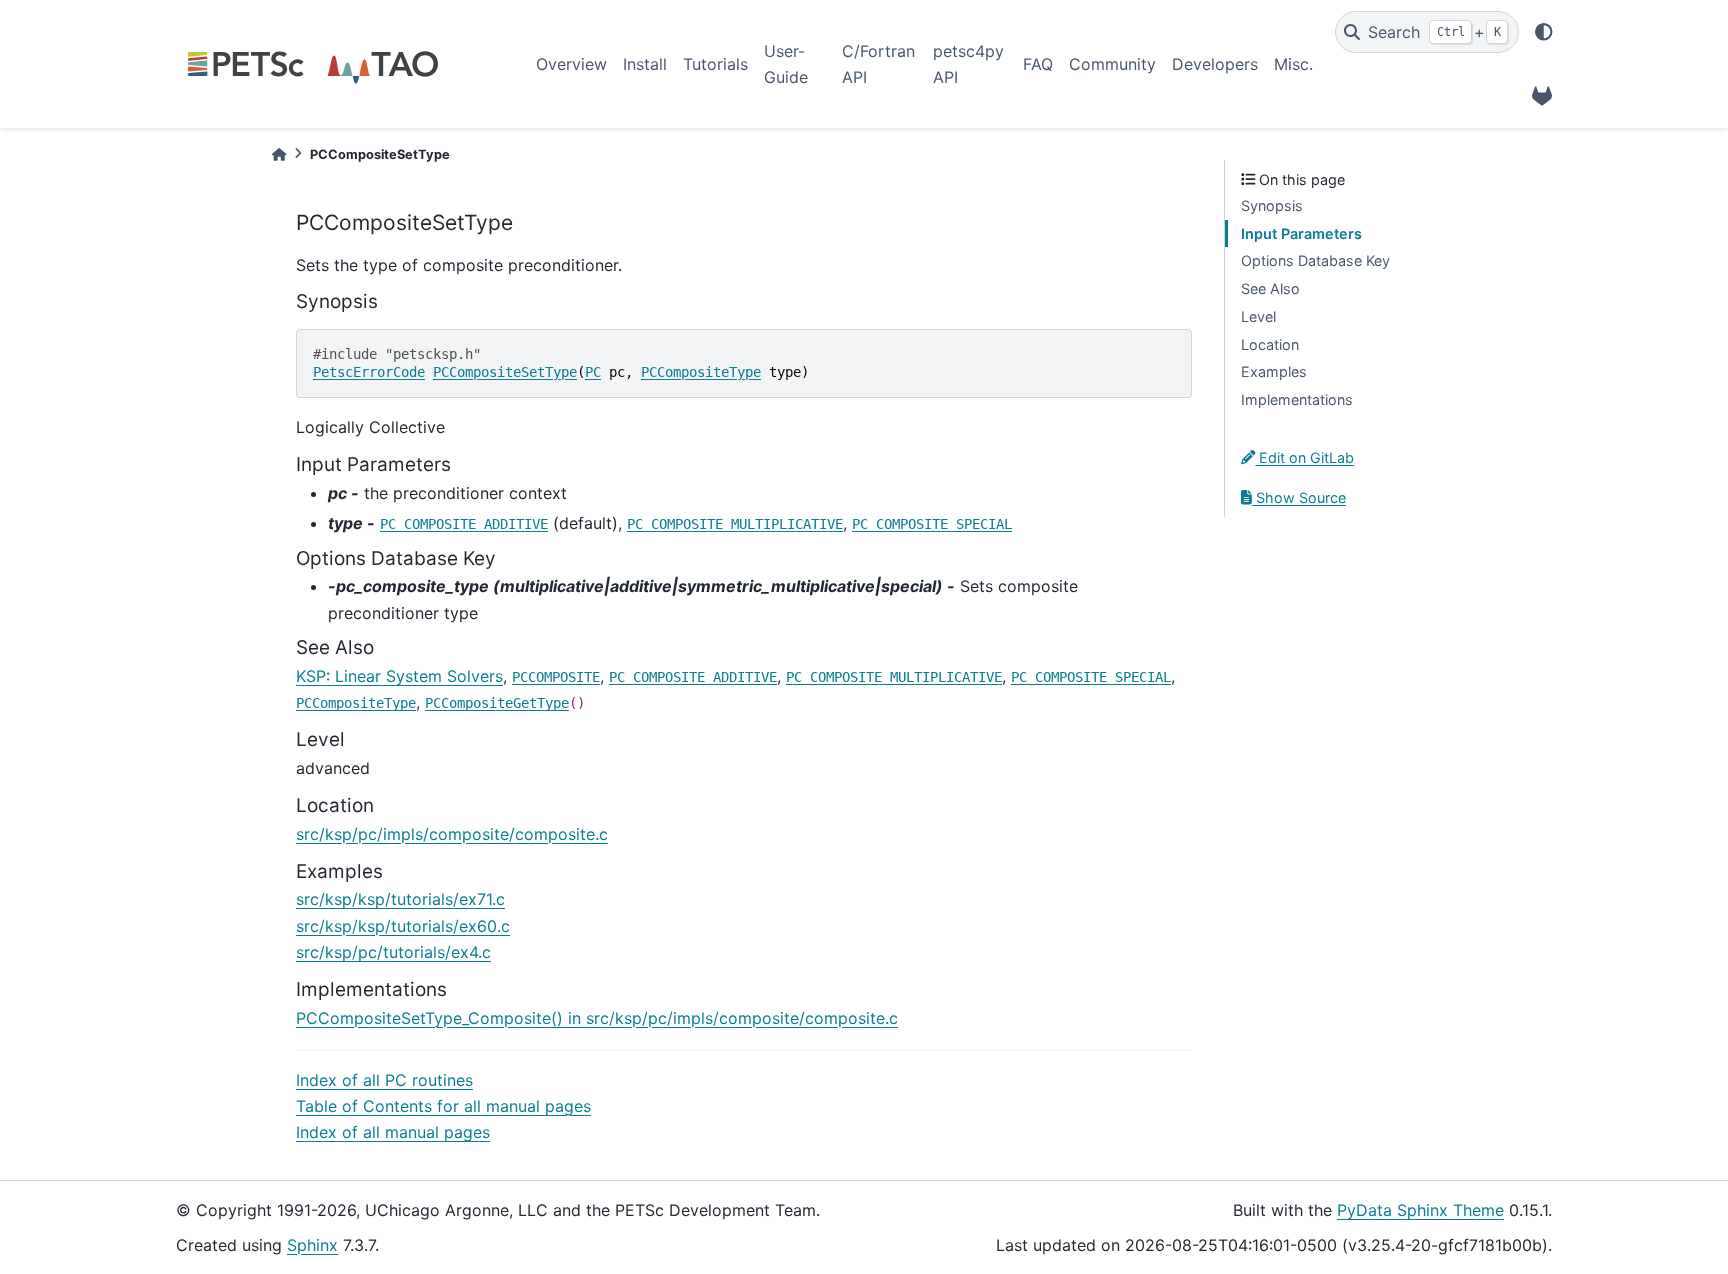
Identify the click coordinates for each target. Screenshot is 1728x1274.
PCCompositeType (701, 372)
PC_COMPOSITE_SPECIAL (932, 524)
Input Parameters (1301, 233)
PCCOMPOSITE (556, 677)
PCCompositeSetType (505, 372)
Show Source (1299, 497)
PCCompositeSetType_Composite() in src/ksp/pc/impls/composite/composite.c (597, 1018)
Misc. (1293, 64)
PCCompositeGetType (497, 703)
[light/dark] (1544, 32)
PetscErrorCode (369, 372)
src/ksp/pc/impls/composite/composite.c (452, 834)
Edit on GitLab (1304, 457)
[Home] (279, 154)
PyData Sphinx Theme (1420, 1210)
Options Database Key (1315, 260)
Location (1270, 344)
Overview (571, 64)
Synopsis (1272, 205)
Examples (1274, 371)
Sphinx (312, 1245)
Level (1258, 316)
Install (645, 64)
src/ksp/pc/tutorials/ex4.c (393, 952)
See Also (1270, 288)
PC (593, 372)
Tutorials (715, 64)
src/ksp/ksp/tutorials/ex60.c (403, 926)
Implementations (1297, 399)
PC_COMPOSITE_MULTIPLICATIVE (735, 524)
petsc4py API (968, 64)
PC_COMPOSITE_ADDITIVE (464, 524)
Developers (1215, 64)
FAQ (1038, 64)
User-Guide (786, 64)
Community (1112, 64)
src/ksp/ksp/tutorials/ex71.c (400, 899)
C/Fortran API (878, 64)
